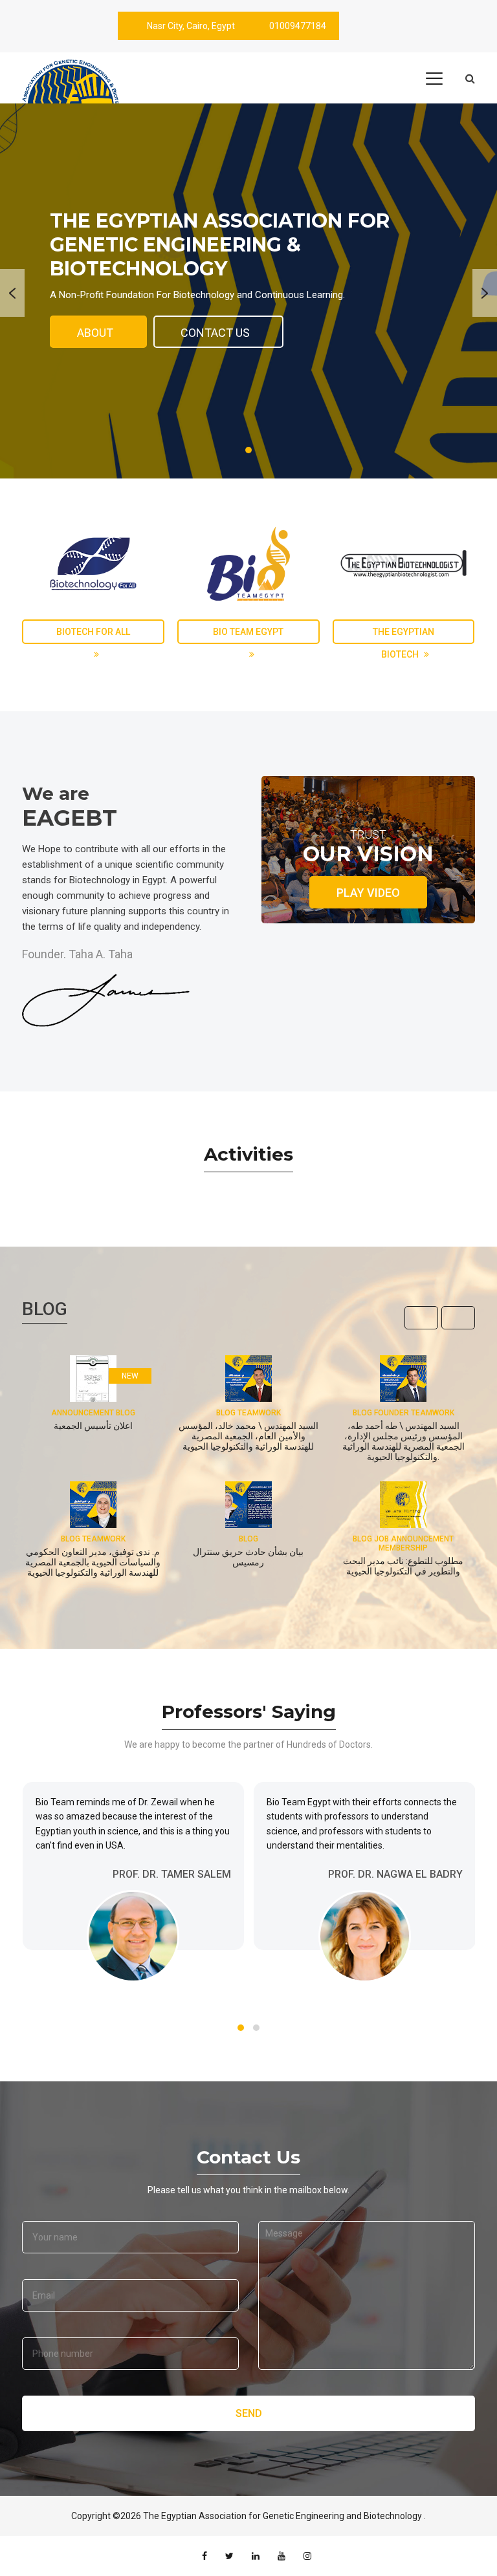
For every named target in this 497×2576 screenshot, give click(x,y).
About (95, 333)
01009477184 (298, 26)
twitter (229, 2556)
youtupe (282, 2556)
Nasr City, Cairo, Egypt (191, 26)
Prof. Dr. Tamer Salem (172, 1874)
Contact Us (215, 333)
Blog (248, 1539)
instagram (307, 2556)
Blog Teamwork (248, 1413)
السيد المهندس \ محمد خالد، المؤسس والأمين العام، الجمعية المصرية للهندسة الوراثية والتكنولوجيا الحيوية (248, 1436)
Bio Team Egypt (248, 632)
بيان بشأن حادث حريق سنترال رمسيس (248, 1557)
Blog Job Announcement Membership (403, 1543)
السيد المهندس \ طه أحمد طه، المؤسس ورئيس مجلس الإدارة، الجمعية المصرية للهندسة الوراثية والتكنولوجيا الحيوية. (403, 1441)
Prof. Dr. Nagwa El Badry (395, 1874)
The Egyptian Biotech (403, 635)
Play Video (368, 893)
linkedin (256, 2556)
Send (249, 2413)
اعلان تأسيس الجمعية (93, 1426)
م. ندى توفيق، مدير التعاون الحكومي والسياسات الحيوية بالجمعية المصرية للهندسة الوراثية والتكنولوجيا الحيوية (93, 1562)
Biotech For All (93, 632)
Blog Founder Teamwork (403, 1413)
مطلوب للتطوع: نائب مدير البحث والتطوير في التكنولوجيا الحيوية (403, 1566)
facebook (204, 2556)
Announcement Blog (93, 1413)
